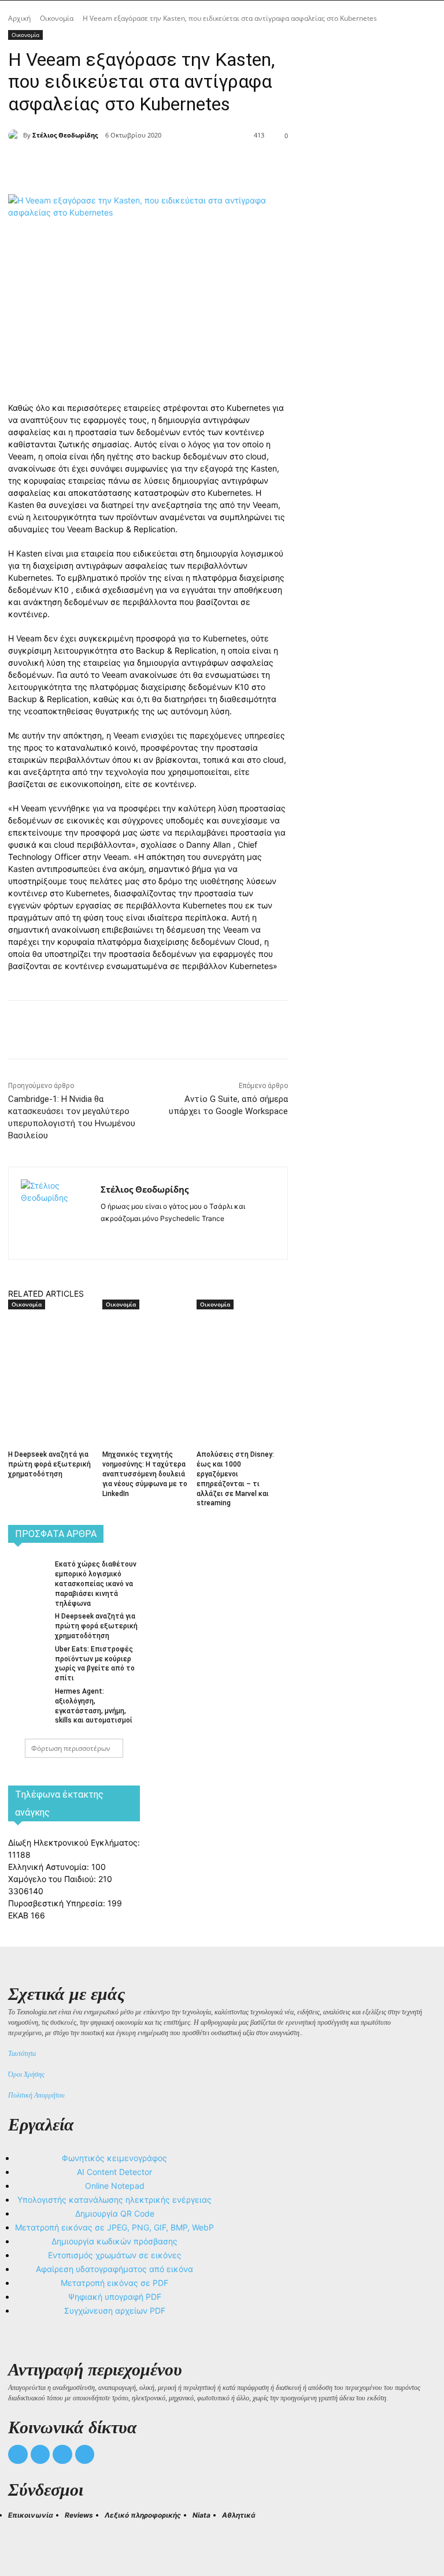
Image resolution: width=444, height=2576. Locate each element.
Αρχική (19, 18)
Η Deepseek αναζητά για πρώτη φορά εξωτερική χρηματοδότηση (49, 1464)
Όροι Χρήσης (26, 2074)
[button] (22, 2536)
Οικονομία (57, 18)
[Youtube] (85, 2455)
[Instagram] (125, 1237)
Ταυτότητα (22, 2054)
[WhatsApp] (191, 165)
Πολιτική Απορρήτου (36, 2095)
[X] (138, 165)
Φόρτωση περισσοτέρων (71, 1748)
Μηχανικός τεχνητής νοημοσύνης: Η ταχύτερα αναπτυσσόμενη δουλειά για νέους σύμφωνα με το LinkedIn (145, 1474)
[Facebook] (111, 165)
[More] (218, 165)
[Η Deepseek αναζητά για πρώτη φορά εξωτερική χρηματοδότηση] (51, 1342)
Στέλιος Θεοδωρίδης (65, 135)
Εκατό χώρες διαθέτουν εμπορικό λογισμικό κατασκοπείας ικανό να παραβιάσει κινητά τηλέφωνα (96, 1584)
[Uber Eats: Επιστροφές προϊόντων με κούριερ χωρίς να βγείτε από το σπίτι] (28, 1657)
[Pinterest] (164, 165)
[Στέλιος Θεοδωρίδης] (16, 135)
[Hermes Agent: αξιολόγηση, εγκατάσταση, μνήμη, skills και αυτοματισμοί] (28, 1699)
